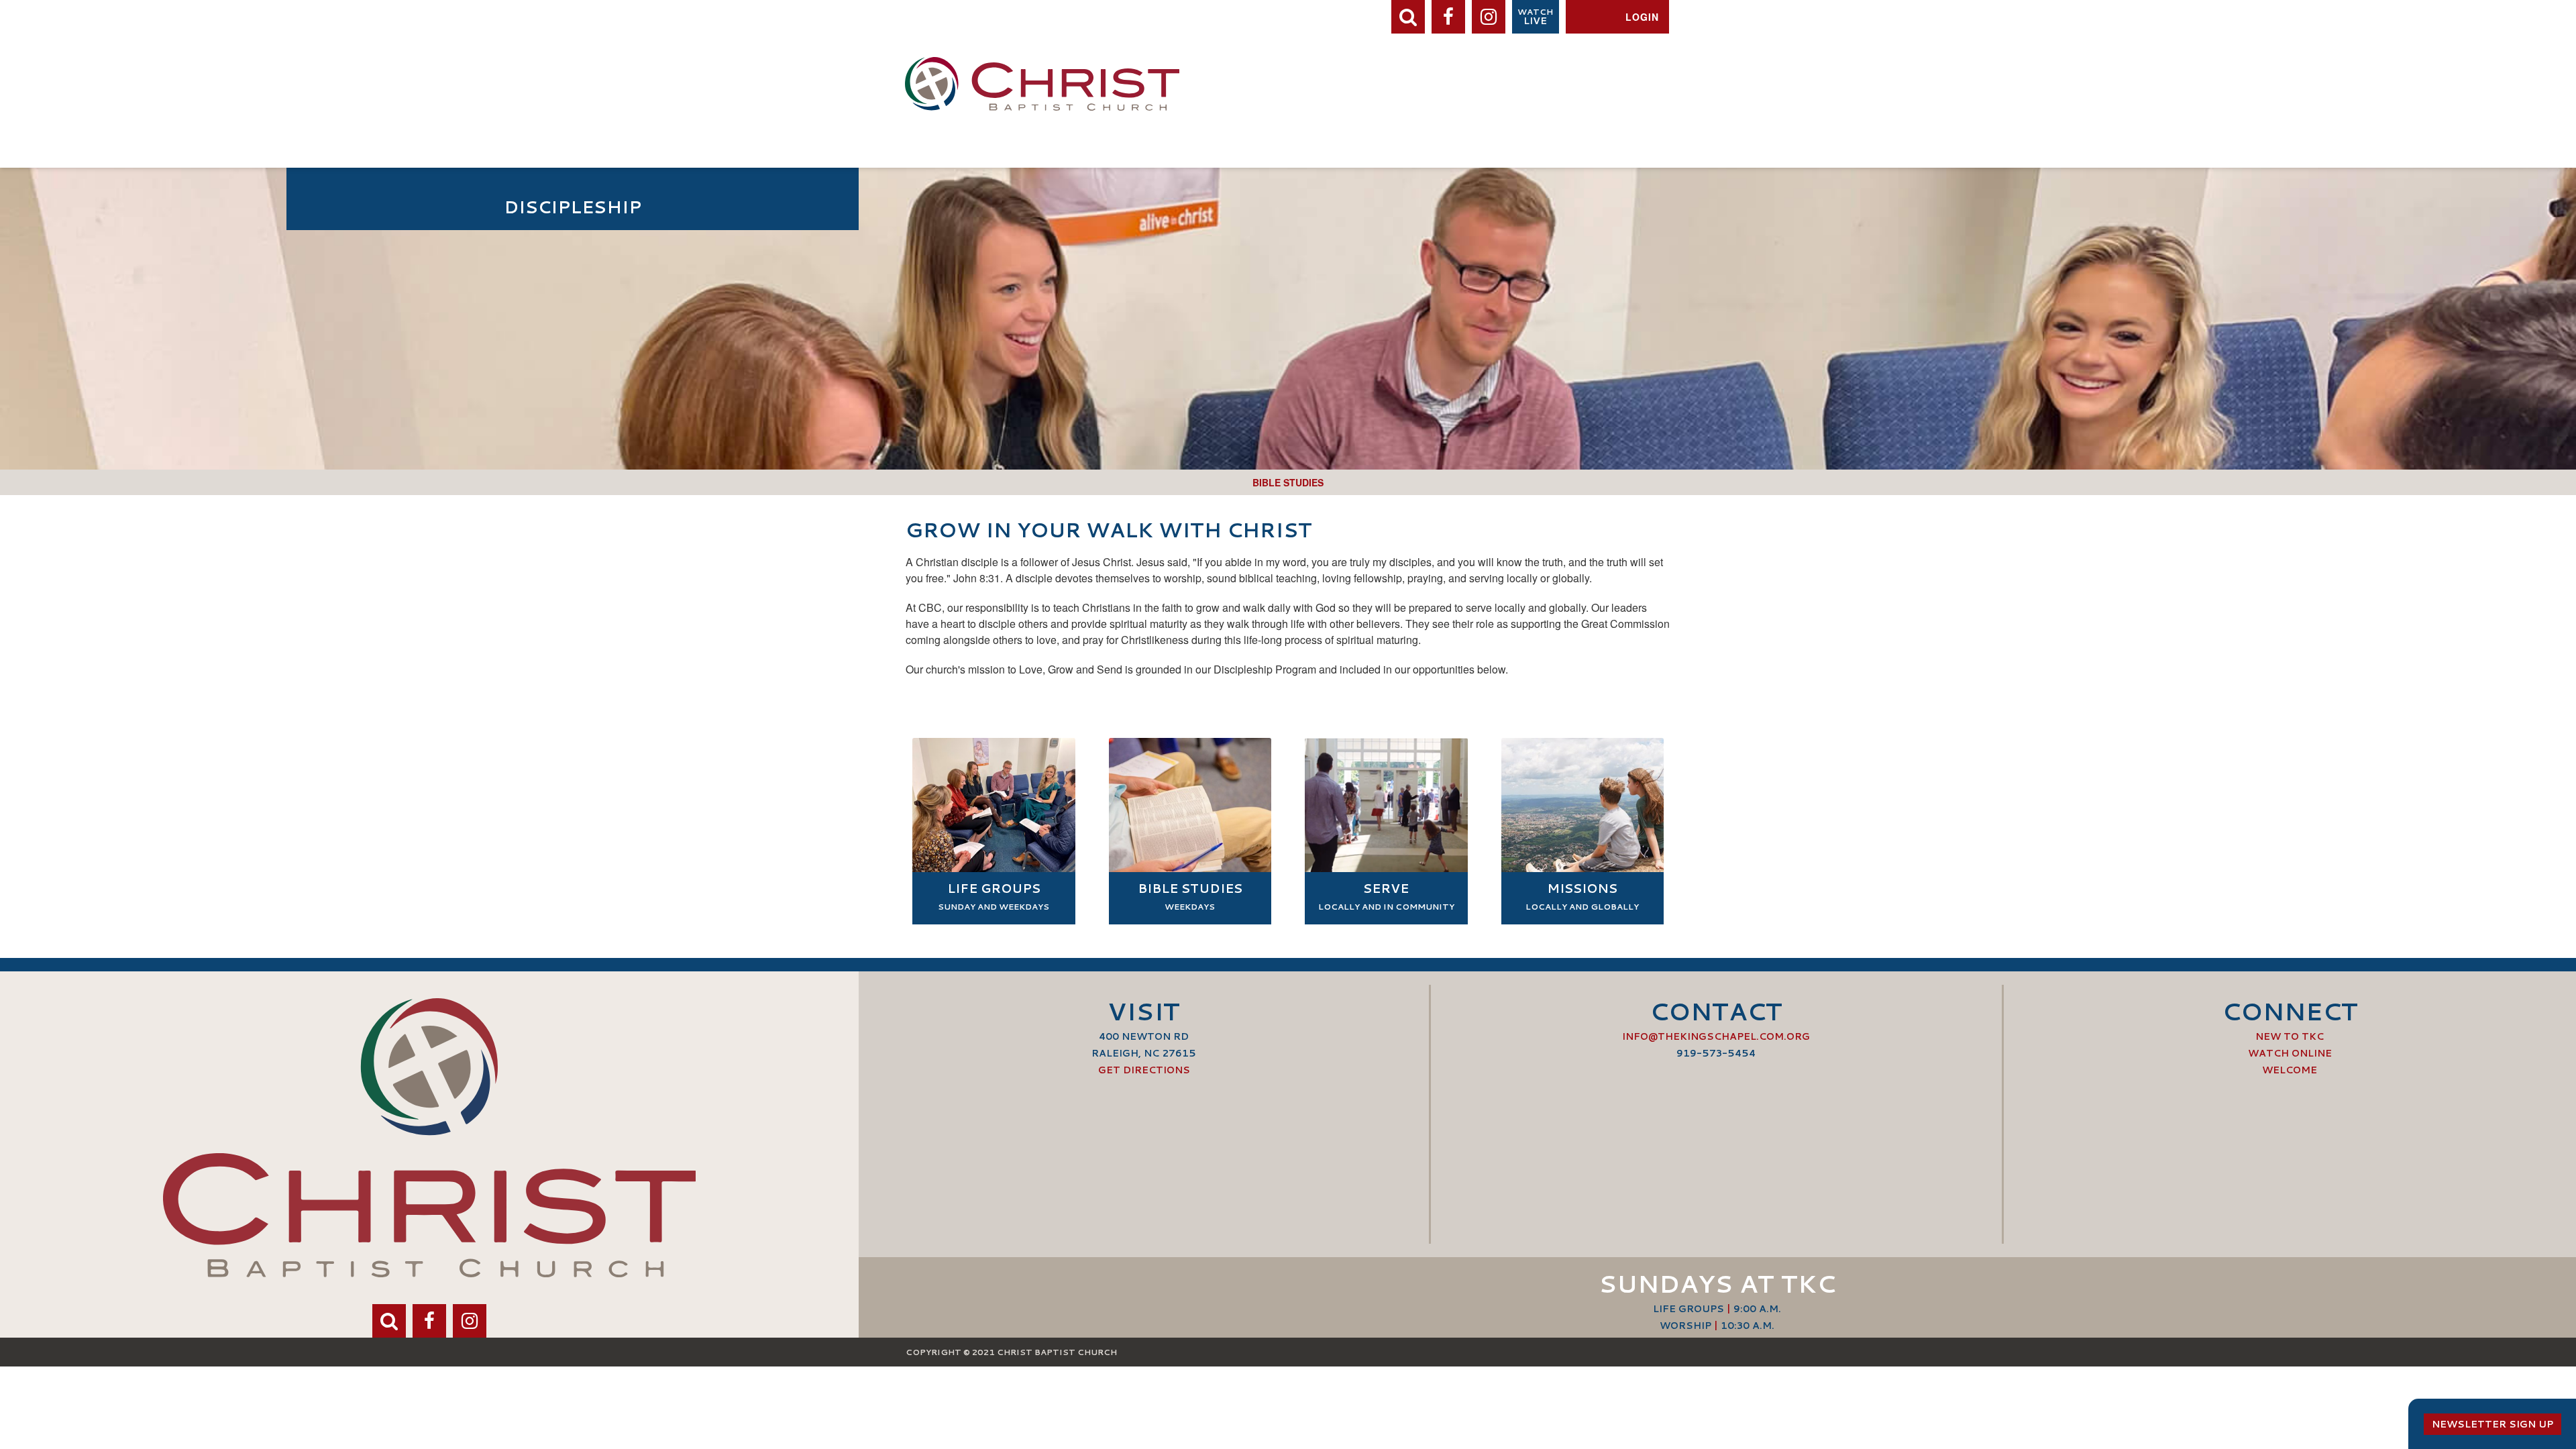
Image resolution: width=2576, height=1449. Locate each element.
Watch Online (2290, 1053)
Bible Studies (1288, 482)
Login (1642, 17)
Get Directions (1144, 1070)
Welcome (2290, 1070)
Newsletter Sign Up (2492, 1424)
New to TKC (2290, 1036)
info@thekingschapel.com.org (1716, 1036)
